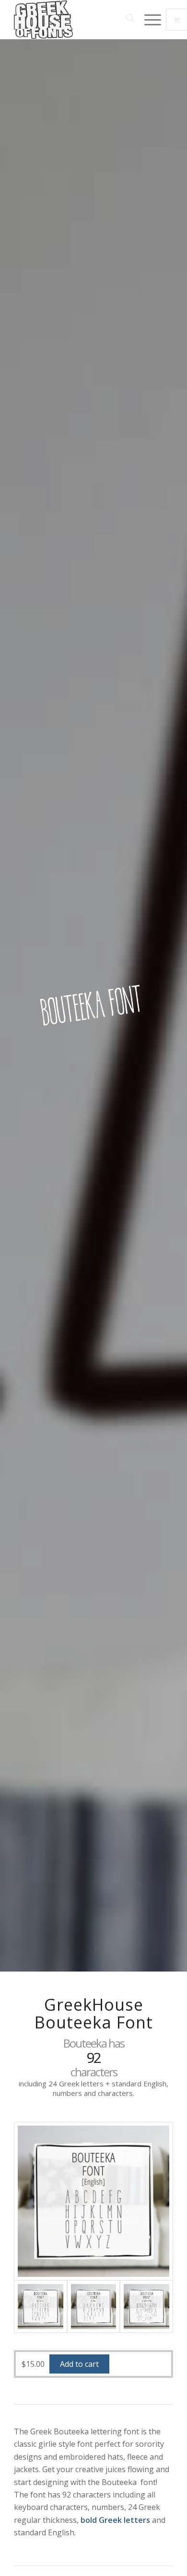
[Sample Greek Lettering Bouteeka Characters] (146, 2307)
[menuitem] (125, 20)
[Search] (125, 20)
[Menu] (148, 20)
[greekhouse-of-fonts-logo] (77, 20)
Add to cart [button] (79, 2364)
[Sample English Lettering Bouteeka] (93, 2201)
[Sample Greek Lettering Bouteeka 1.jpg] (93, 2307)
